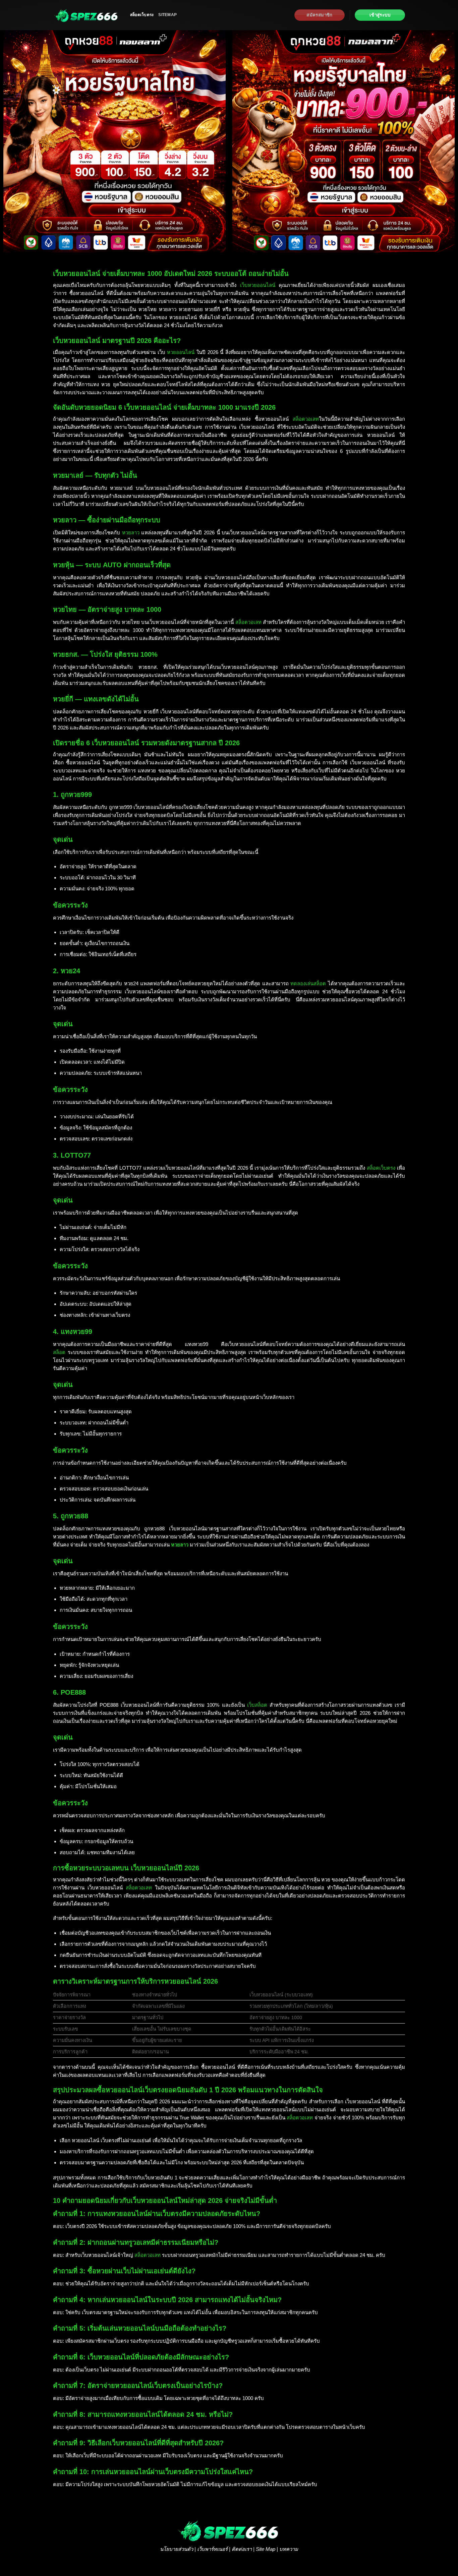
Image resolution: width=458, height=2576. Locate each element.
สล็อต (59, 1352)
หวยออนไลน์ (181, 352)
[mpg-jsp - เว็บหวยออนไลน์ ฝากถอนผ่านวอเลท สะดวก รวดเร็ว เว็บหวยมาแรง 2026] (87, 15)
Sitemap (167, 15)
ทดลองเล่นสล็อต (308, 983)
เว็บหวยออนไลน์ (258, 285)
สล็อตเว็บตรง (142, 15)
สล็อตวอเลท (306, 419)
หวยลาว (131, 533)
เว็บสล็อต (257, 1705)
